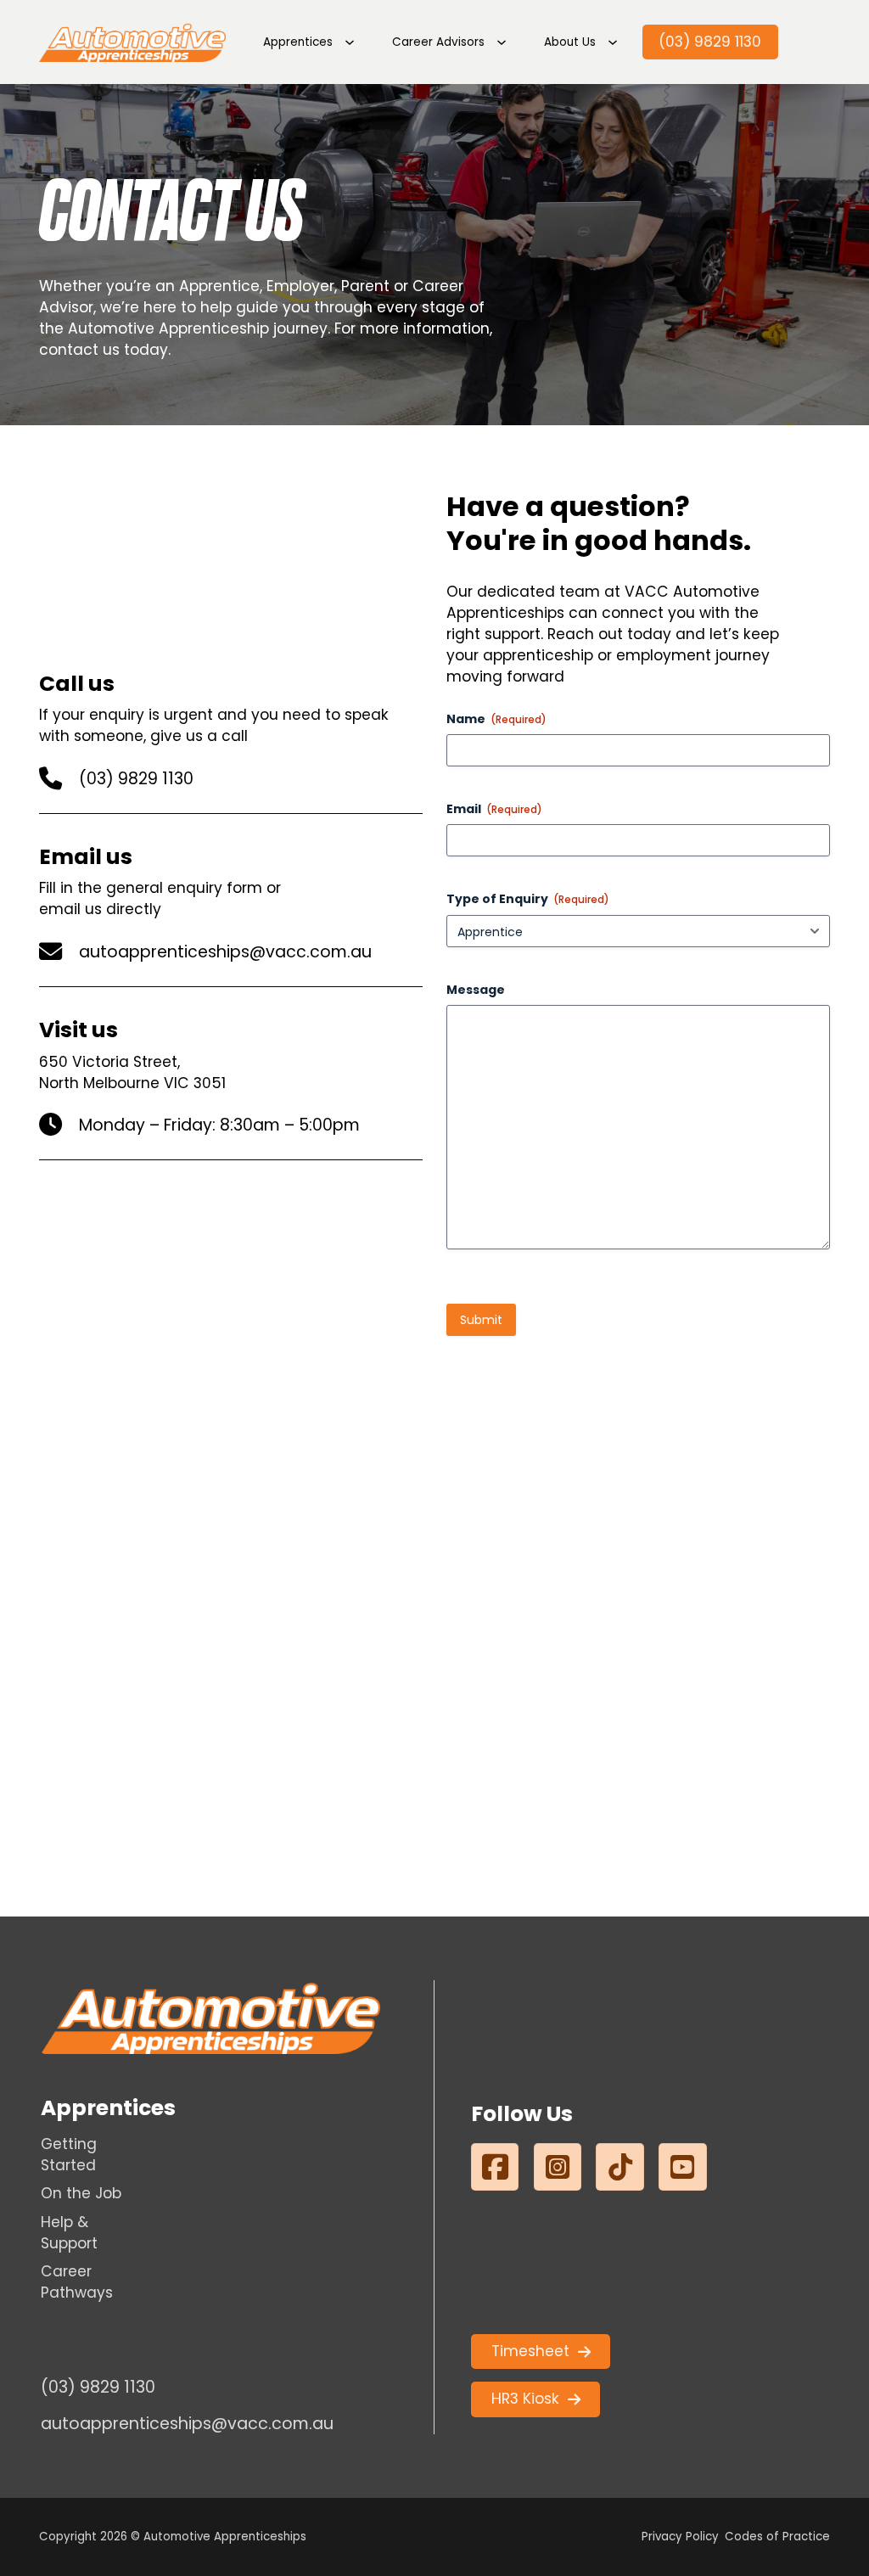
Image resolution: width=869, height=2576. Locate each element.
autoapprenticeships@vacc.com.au (225, 952)
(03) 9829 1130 (710, 42)
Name (496, 719)
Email (494, 809)
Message (476, 990)
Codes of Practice (777, 2537)
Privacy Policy (680, 2537)
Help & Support (69, 2233)
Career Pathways (77, 2282)
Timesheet (530, 2351)
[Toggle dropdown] (350, 42)
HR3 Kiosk (525, 2399)
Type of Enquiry (528, 899)
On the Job (81, 2193)
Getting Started (69, 2155)
